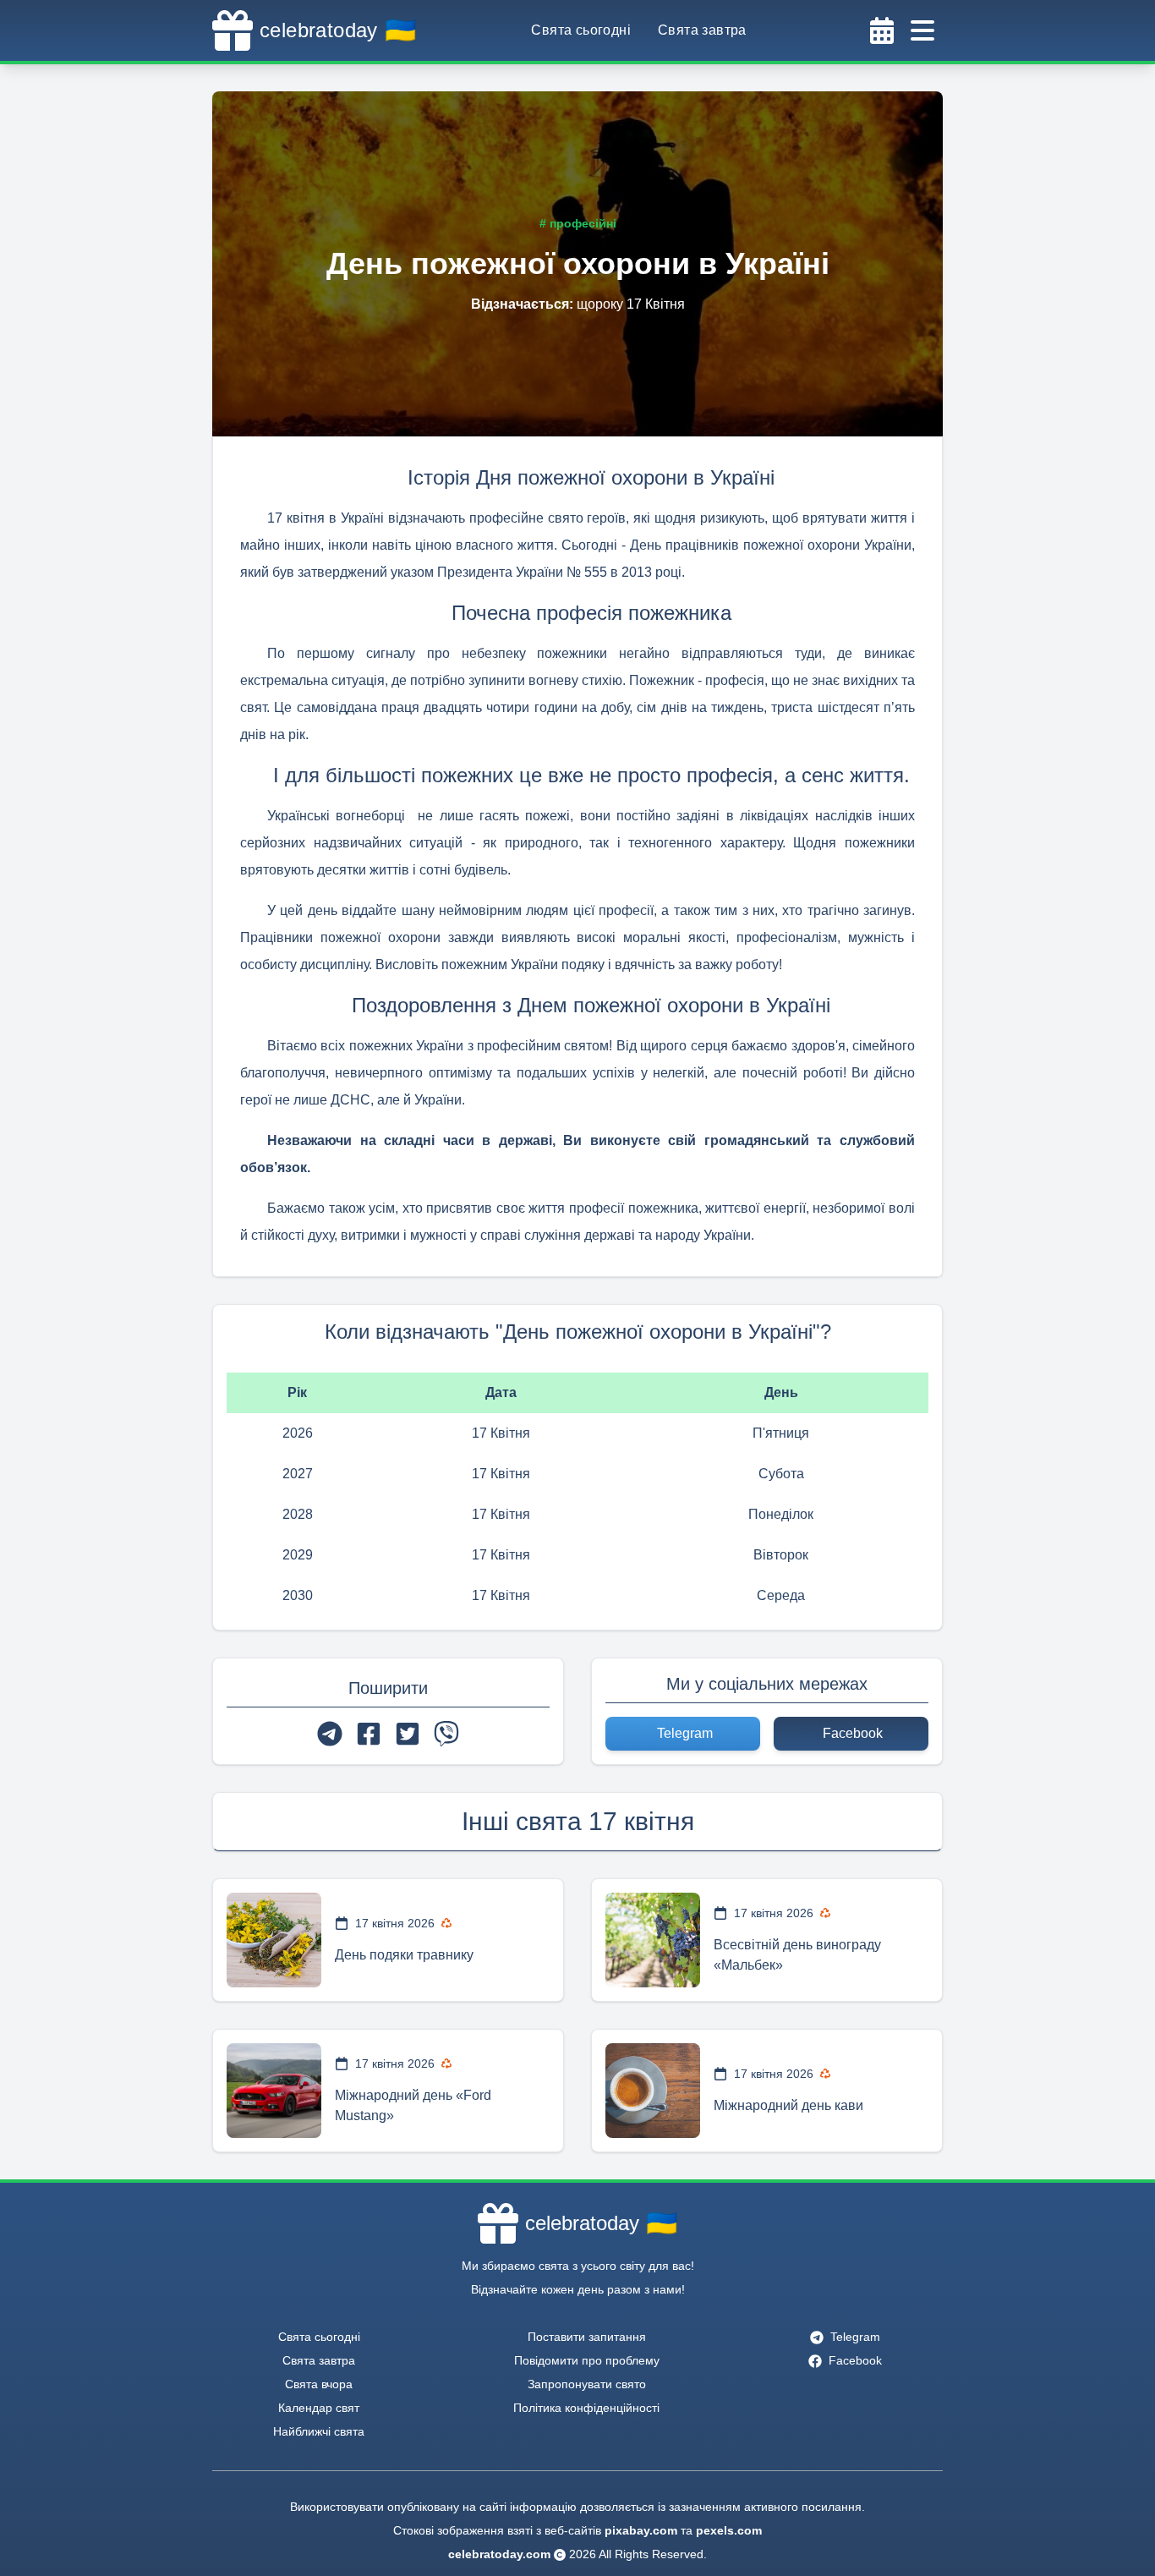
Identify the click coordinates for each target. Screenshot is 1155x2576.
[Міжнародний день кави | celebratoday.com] (653, 2091)
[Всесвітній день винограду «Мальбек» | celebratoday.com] (653, 1940)
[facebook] (369, 1734)
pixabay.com (641, 2530)
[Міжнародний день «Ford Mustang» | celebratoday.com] (274, 2091)
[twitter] (408, 1734)
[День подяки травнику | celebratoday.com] (274, 1940)
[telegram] (330, 1734)
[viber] (446, 1734)
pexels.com (729, 2530)
